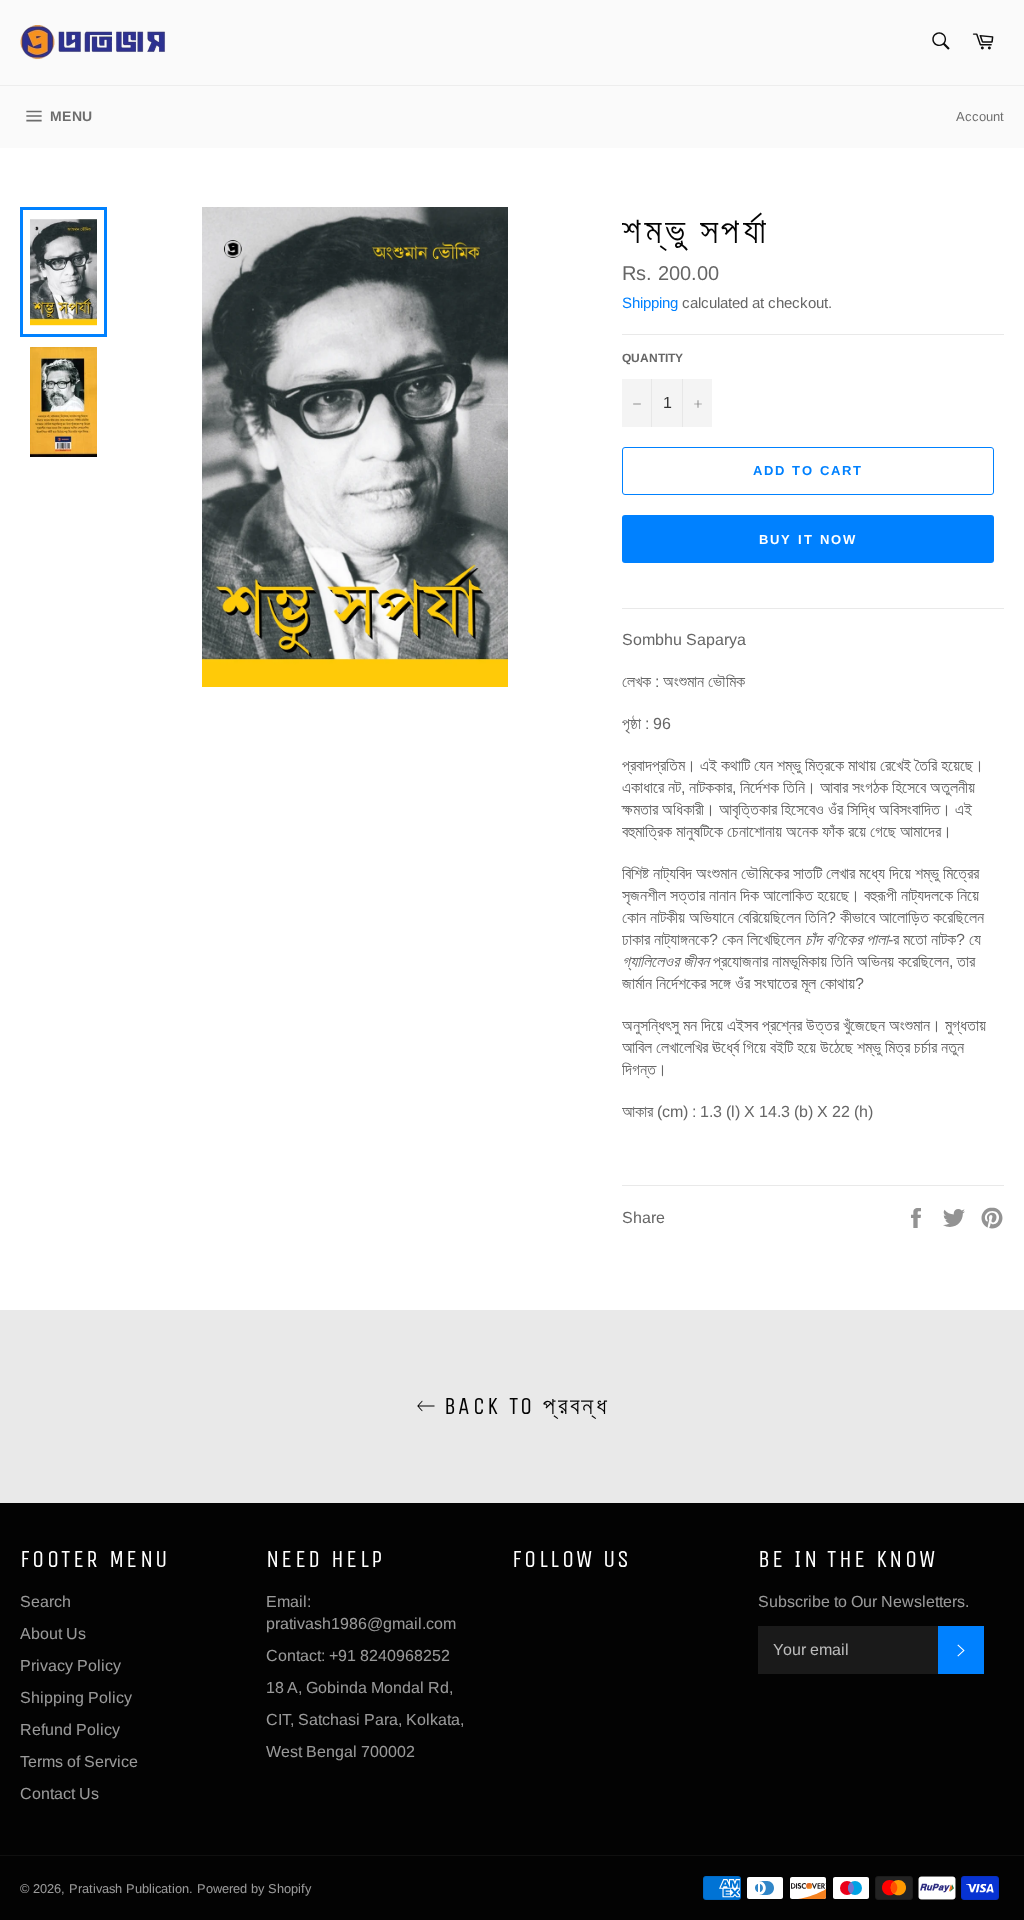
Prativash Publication (129, 1888)
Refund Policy (70, 1729)
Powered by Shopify (254, 1888)
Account (980, 116)
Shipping (650, 302)
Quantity (652, 358)
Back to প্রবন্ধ (522, 1406)
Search (45, 1601)
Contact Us (59, 1793)
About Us (53, 1633)
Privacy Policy (70, 1665)
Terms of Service (79, 1761)
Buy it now (808, 539)
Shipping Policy (76, 1697)
